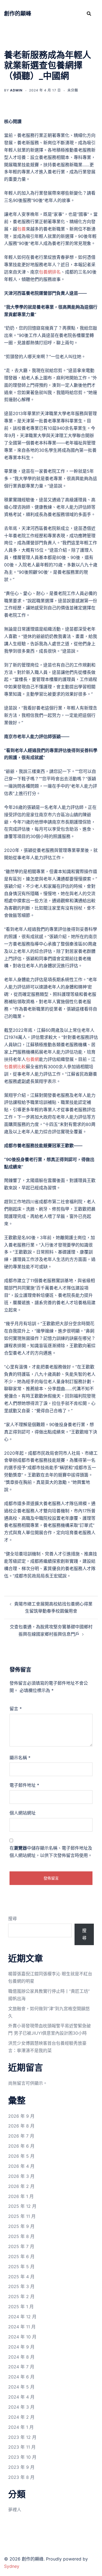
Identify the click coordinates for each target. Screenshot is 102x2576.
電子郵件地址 (24, 1785)
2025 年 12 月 (22, 2206)
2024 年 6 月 (21, 2377)
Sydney (12, 2566)
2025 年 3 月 (21, 2286)
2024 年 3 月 (21, 2407)
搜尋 (13, 1918)
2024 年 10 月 (22, 2337)
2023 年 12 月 (22, 2437)
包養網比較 (15, 1067)
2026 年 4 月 (21, 2166)
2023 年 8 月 (21, 2477)
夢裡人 (15, 2510)
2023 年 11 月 (22, 2447)
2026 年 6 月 (21, 2146)
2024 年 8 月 (21, 2357)
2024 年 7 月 (21, 2367)
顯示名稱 (20, 1758)
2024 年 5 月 (21, 2387)
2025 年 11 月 (22, 2216)
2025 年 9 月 (21, 2226)
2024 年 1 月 (21, 2427)
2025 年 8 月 (21, 2236)
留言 (16, 1709)
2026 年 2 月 (21, 2186)
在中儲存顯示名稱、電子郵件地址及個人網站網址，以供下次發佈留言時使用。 (51, 1852)
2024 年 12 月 (22, 2317)
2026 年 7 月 (21, 2136)
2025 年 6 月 (21, 2256)
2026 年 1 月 (21, 2196)
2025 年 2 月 (21, 2296)
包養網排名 (50, 272)
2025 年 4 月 (21, 2277)
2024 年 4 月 (21, 2397)
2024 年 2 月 (21, 2417)
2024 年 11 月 (22, 2327)
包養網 (32, 1059)
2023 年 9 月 (21, 2467)
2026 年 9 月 (21, 2116)
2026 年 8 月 (21, 2126)
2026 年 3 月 (21, 2176)
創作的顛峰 (18, 14)
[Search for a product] (89, 14)
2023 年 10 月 (22, 2457)
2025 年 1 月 (21, 2307)
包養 (21, 229)
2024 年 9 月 (21, 2347)
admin (16, 90)
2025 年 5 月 (21, 2267)
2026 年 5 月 (21, 2156)
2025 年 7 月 (21, 2246)
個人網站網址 (23, 1813)
